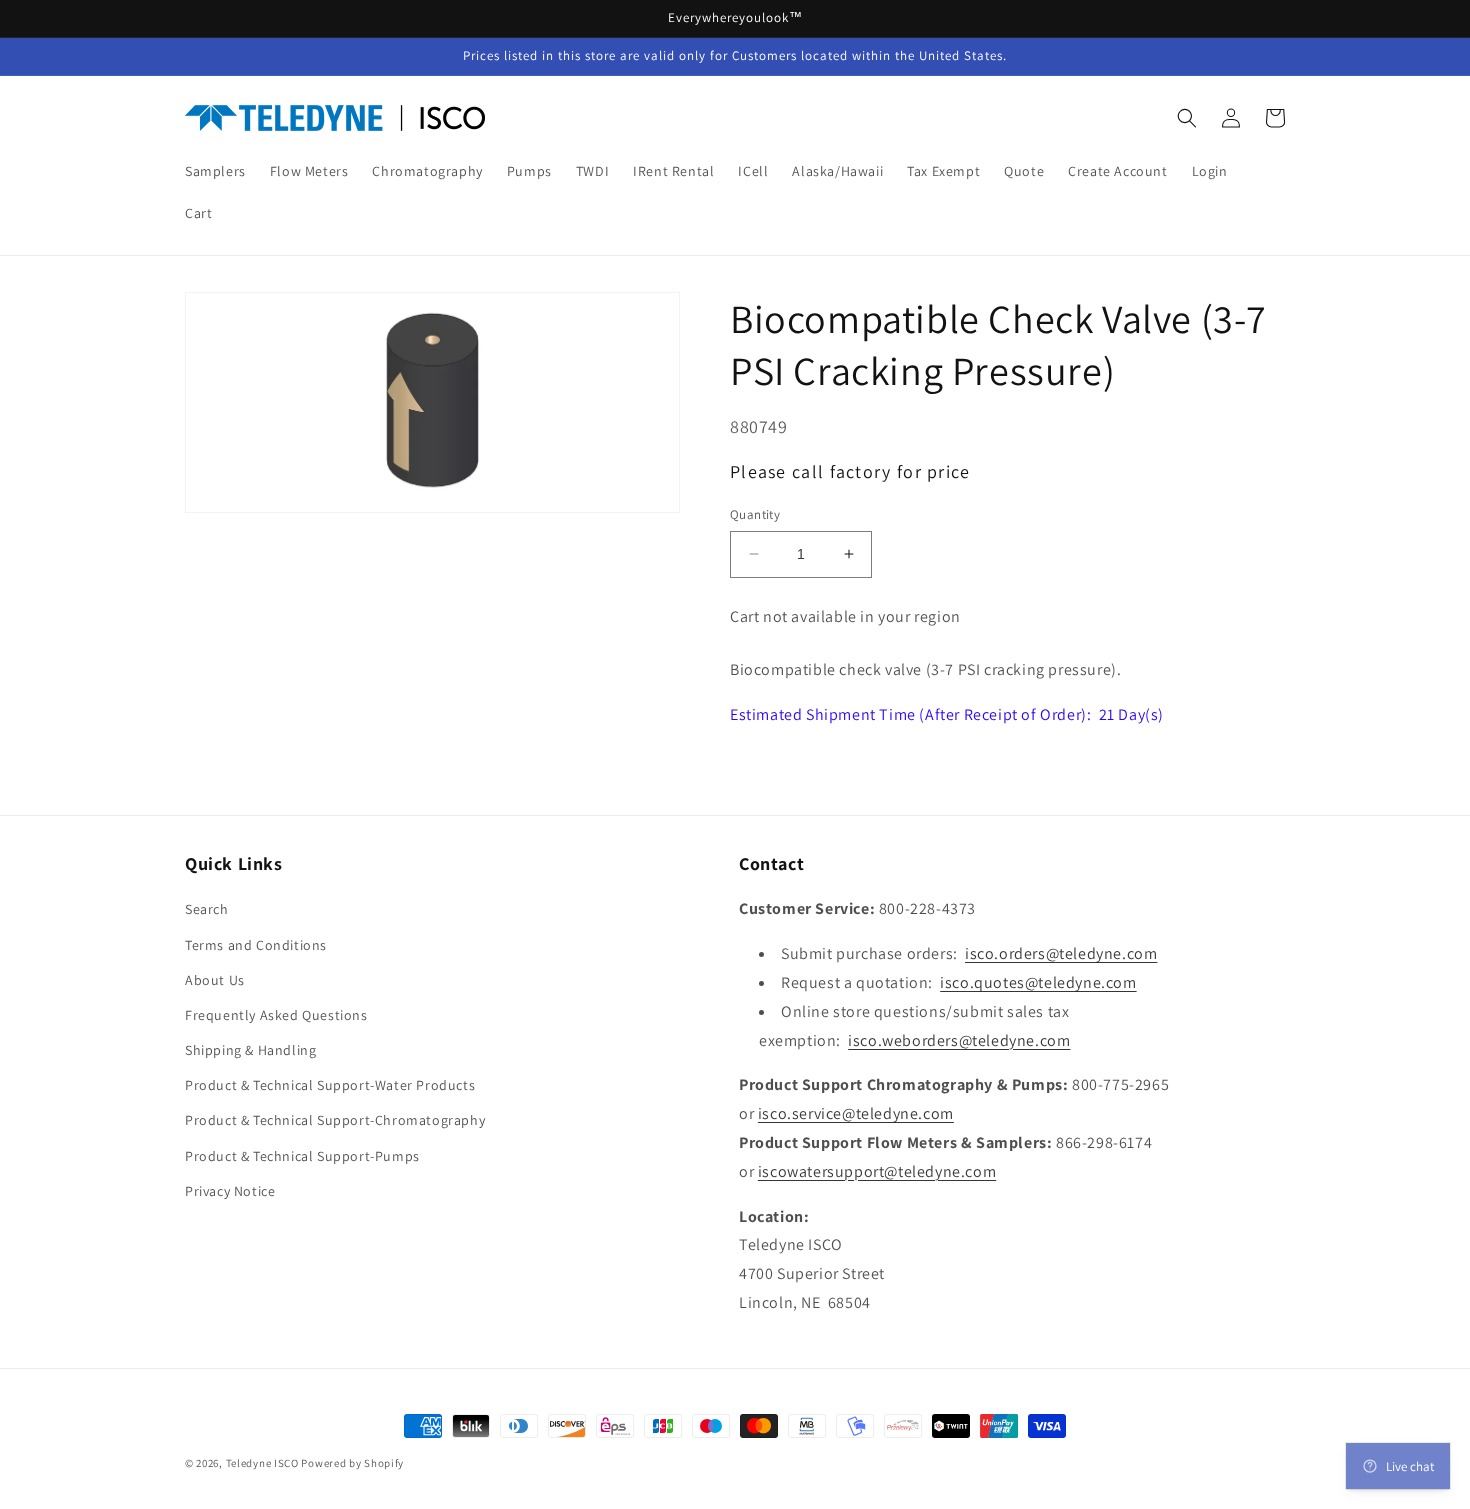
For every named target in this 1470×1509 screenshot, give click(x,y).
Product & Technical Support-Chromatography (335, 1120)
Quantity (755, 514)
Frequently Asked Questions (276, 1015)
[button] (1187, 118)
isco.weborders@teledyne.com (959, 1040)
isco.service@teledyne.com (856, 1113)
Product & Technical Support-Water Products (330, 1085)
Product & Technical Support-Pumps (302, 1156)
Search (207, 909)
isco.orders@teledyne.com (1061, 953)
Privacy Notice (230, 1191)
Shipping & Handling (250, 1050)
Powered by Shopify (352, 1463)
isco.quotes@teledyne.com (1038, 982)
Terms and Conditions (256, 945)
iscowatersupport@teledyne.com (877, 1171)
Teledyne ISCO (262, 1463)
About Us (215, 980)
